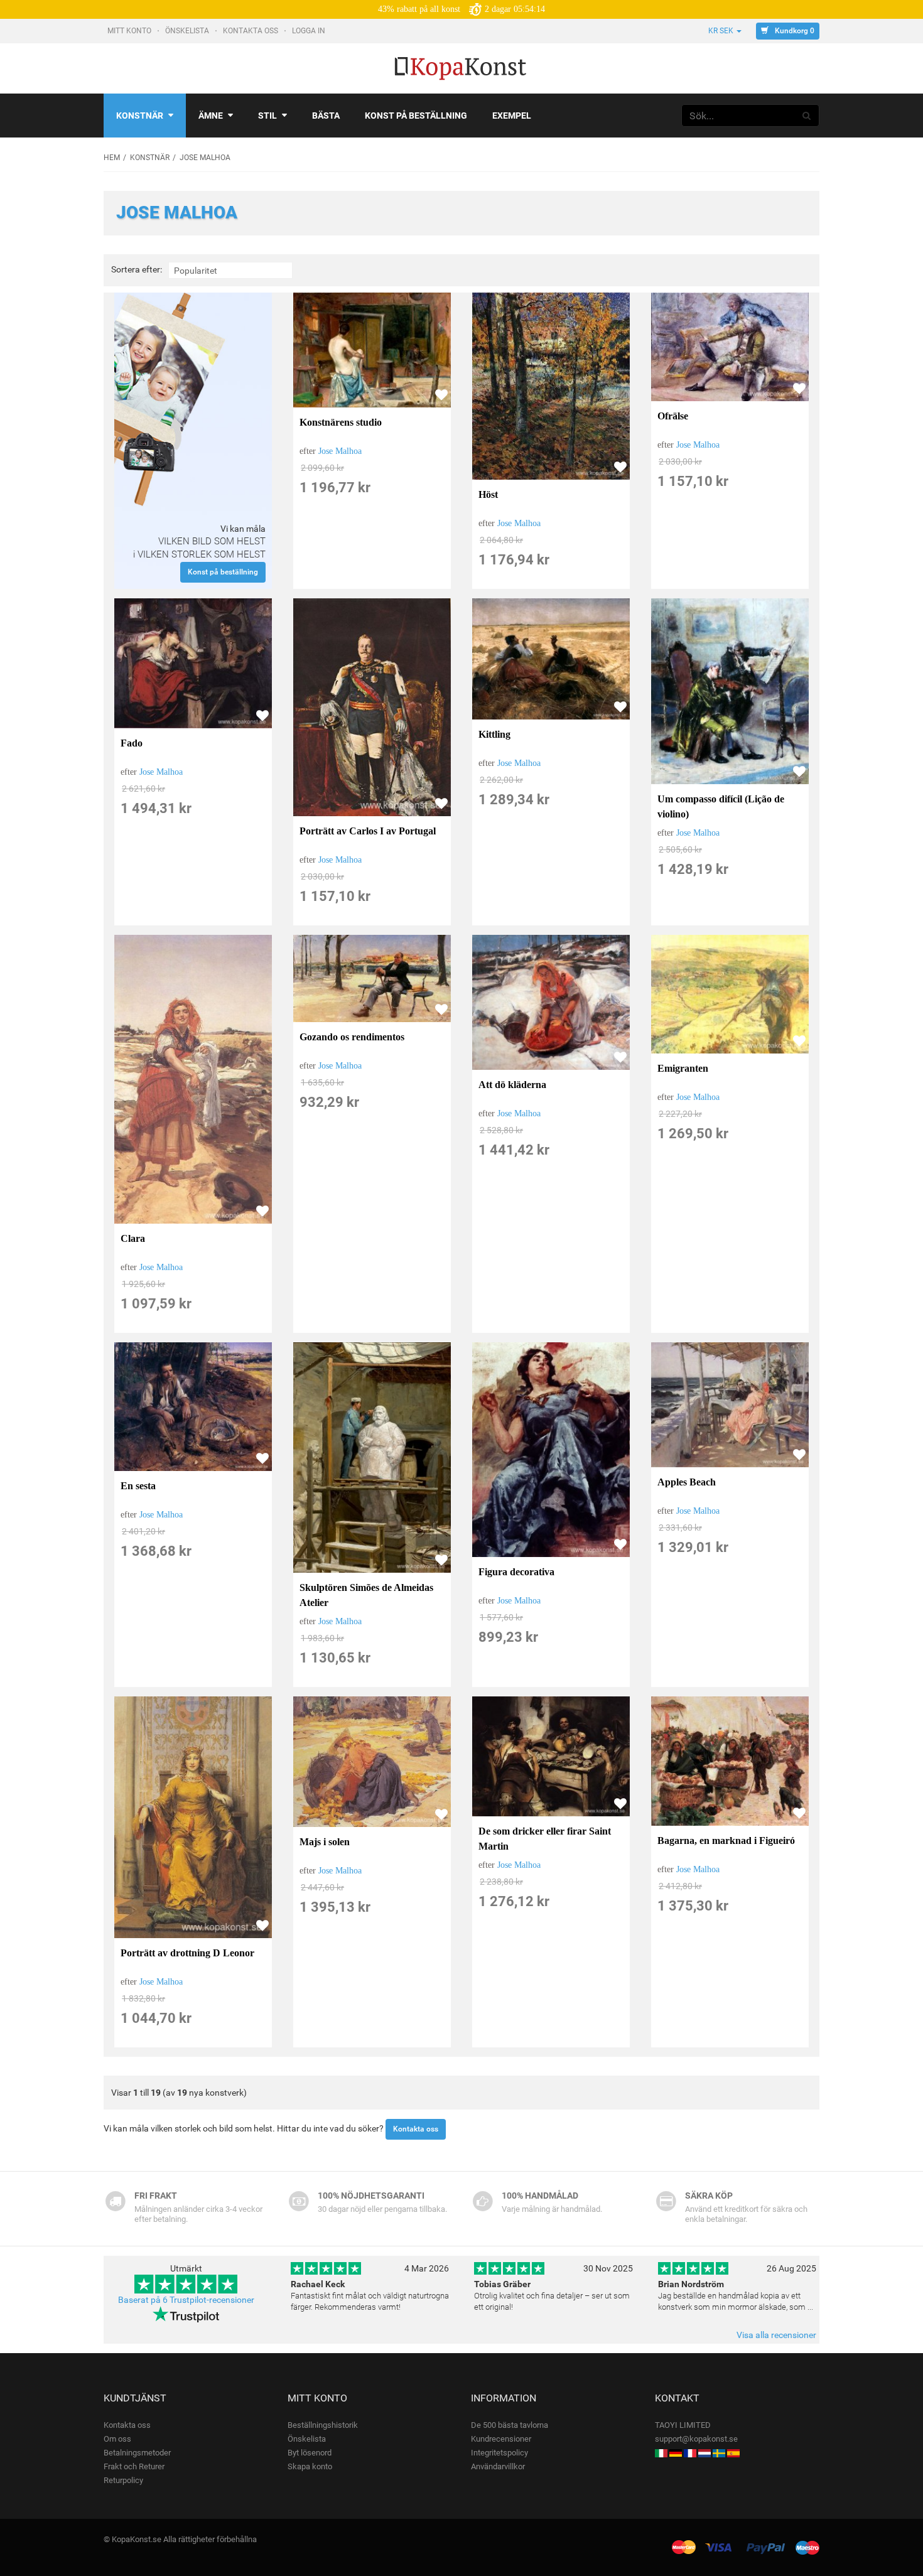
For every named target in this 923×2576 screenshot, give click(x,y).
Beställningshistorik (323, 2425)
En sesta (138, 1486)
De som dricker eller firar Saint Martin (545, 1839)
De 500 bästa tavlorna (510, 2425)
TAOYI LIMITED (683, 2425)
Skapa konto (310, 2466)
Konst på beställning (416, 116)
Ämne (211, 116)
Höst (488, 494)
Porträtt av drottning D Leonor (187, 1953)
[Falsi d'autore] (661, 2453)
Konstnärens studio (341, 422)
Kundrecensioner (501, 2439)
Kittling (494, 734)
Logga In (310, 31)
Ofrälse (673, 416)
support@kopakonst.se (696, 2439)
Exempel (512, 116)
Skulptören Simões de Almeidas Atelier (366, 1595)
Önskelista (188, 31)
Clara (133, 1238)
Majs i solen (325, 1842)
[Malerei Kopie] (676, 2453)
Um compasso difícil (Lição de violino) (721, 806)
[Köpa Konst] (719, 2453)
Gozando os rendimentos (352, 1037)
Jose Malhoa (340, 451)
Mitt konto (130, 31)
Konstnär (140, 116)
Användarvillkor (498, 2466)
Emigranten (683, 1068)
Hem (112, 158)
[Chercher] (807, 116)
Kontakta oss (251, 31)
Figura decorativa (516, 1572)
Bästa (326, 116)
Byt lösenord (310, 2453)
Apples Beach (687, 1482)
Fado (132, 743)
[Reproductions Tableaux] (690, 2453)
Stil (267, 116)
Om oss (117, 2439)
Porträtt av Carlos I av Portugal (368, 831)
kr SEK (721, 31)
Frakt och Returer (134, 2466)
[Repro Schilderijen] (704, 2453)
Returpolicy (123, 2480)
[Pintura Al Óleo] (733, 2453)
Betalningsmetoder (137, 2453)
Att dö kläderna (512, 1085)
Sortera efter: (137, 270)
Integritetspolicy (499, 2453)
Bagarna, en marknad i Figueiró (726, 1840)
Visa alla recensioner (776, 2335)
